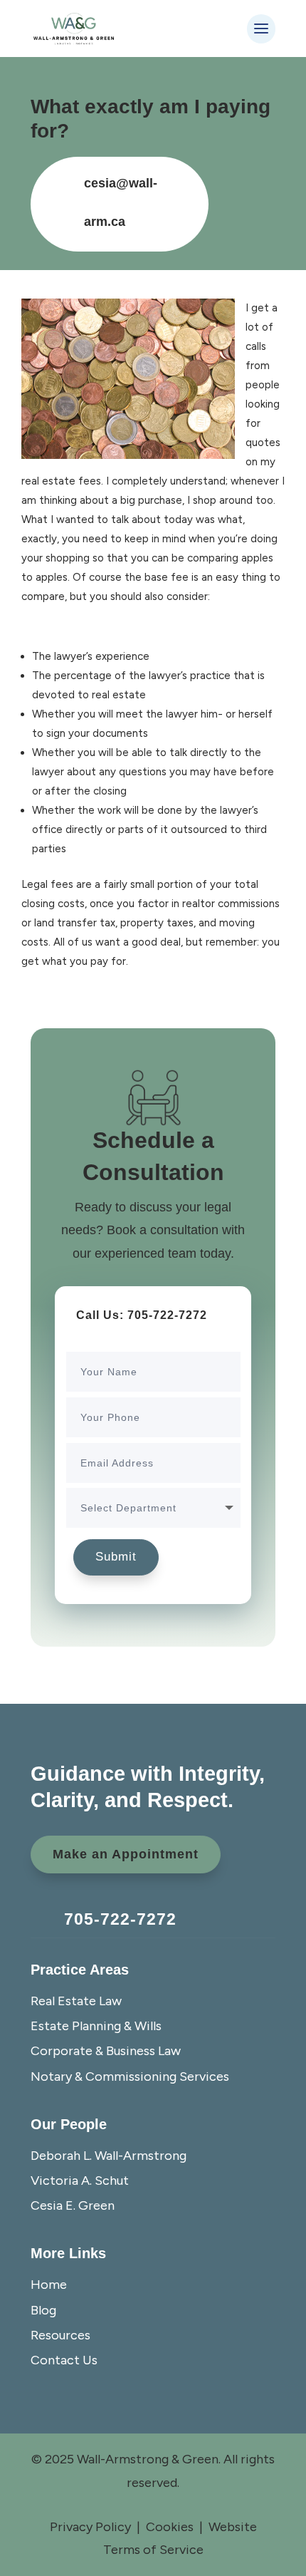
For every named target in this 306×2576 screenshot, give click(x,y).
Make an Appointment (126, 1854)
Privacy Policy (90, 2527)
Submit (116, 1557)
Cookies (170, 2527)
